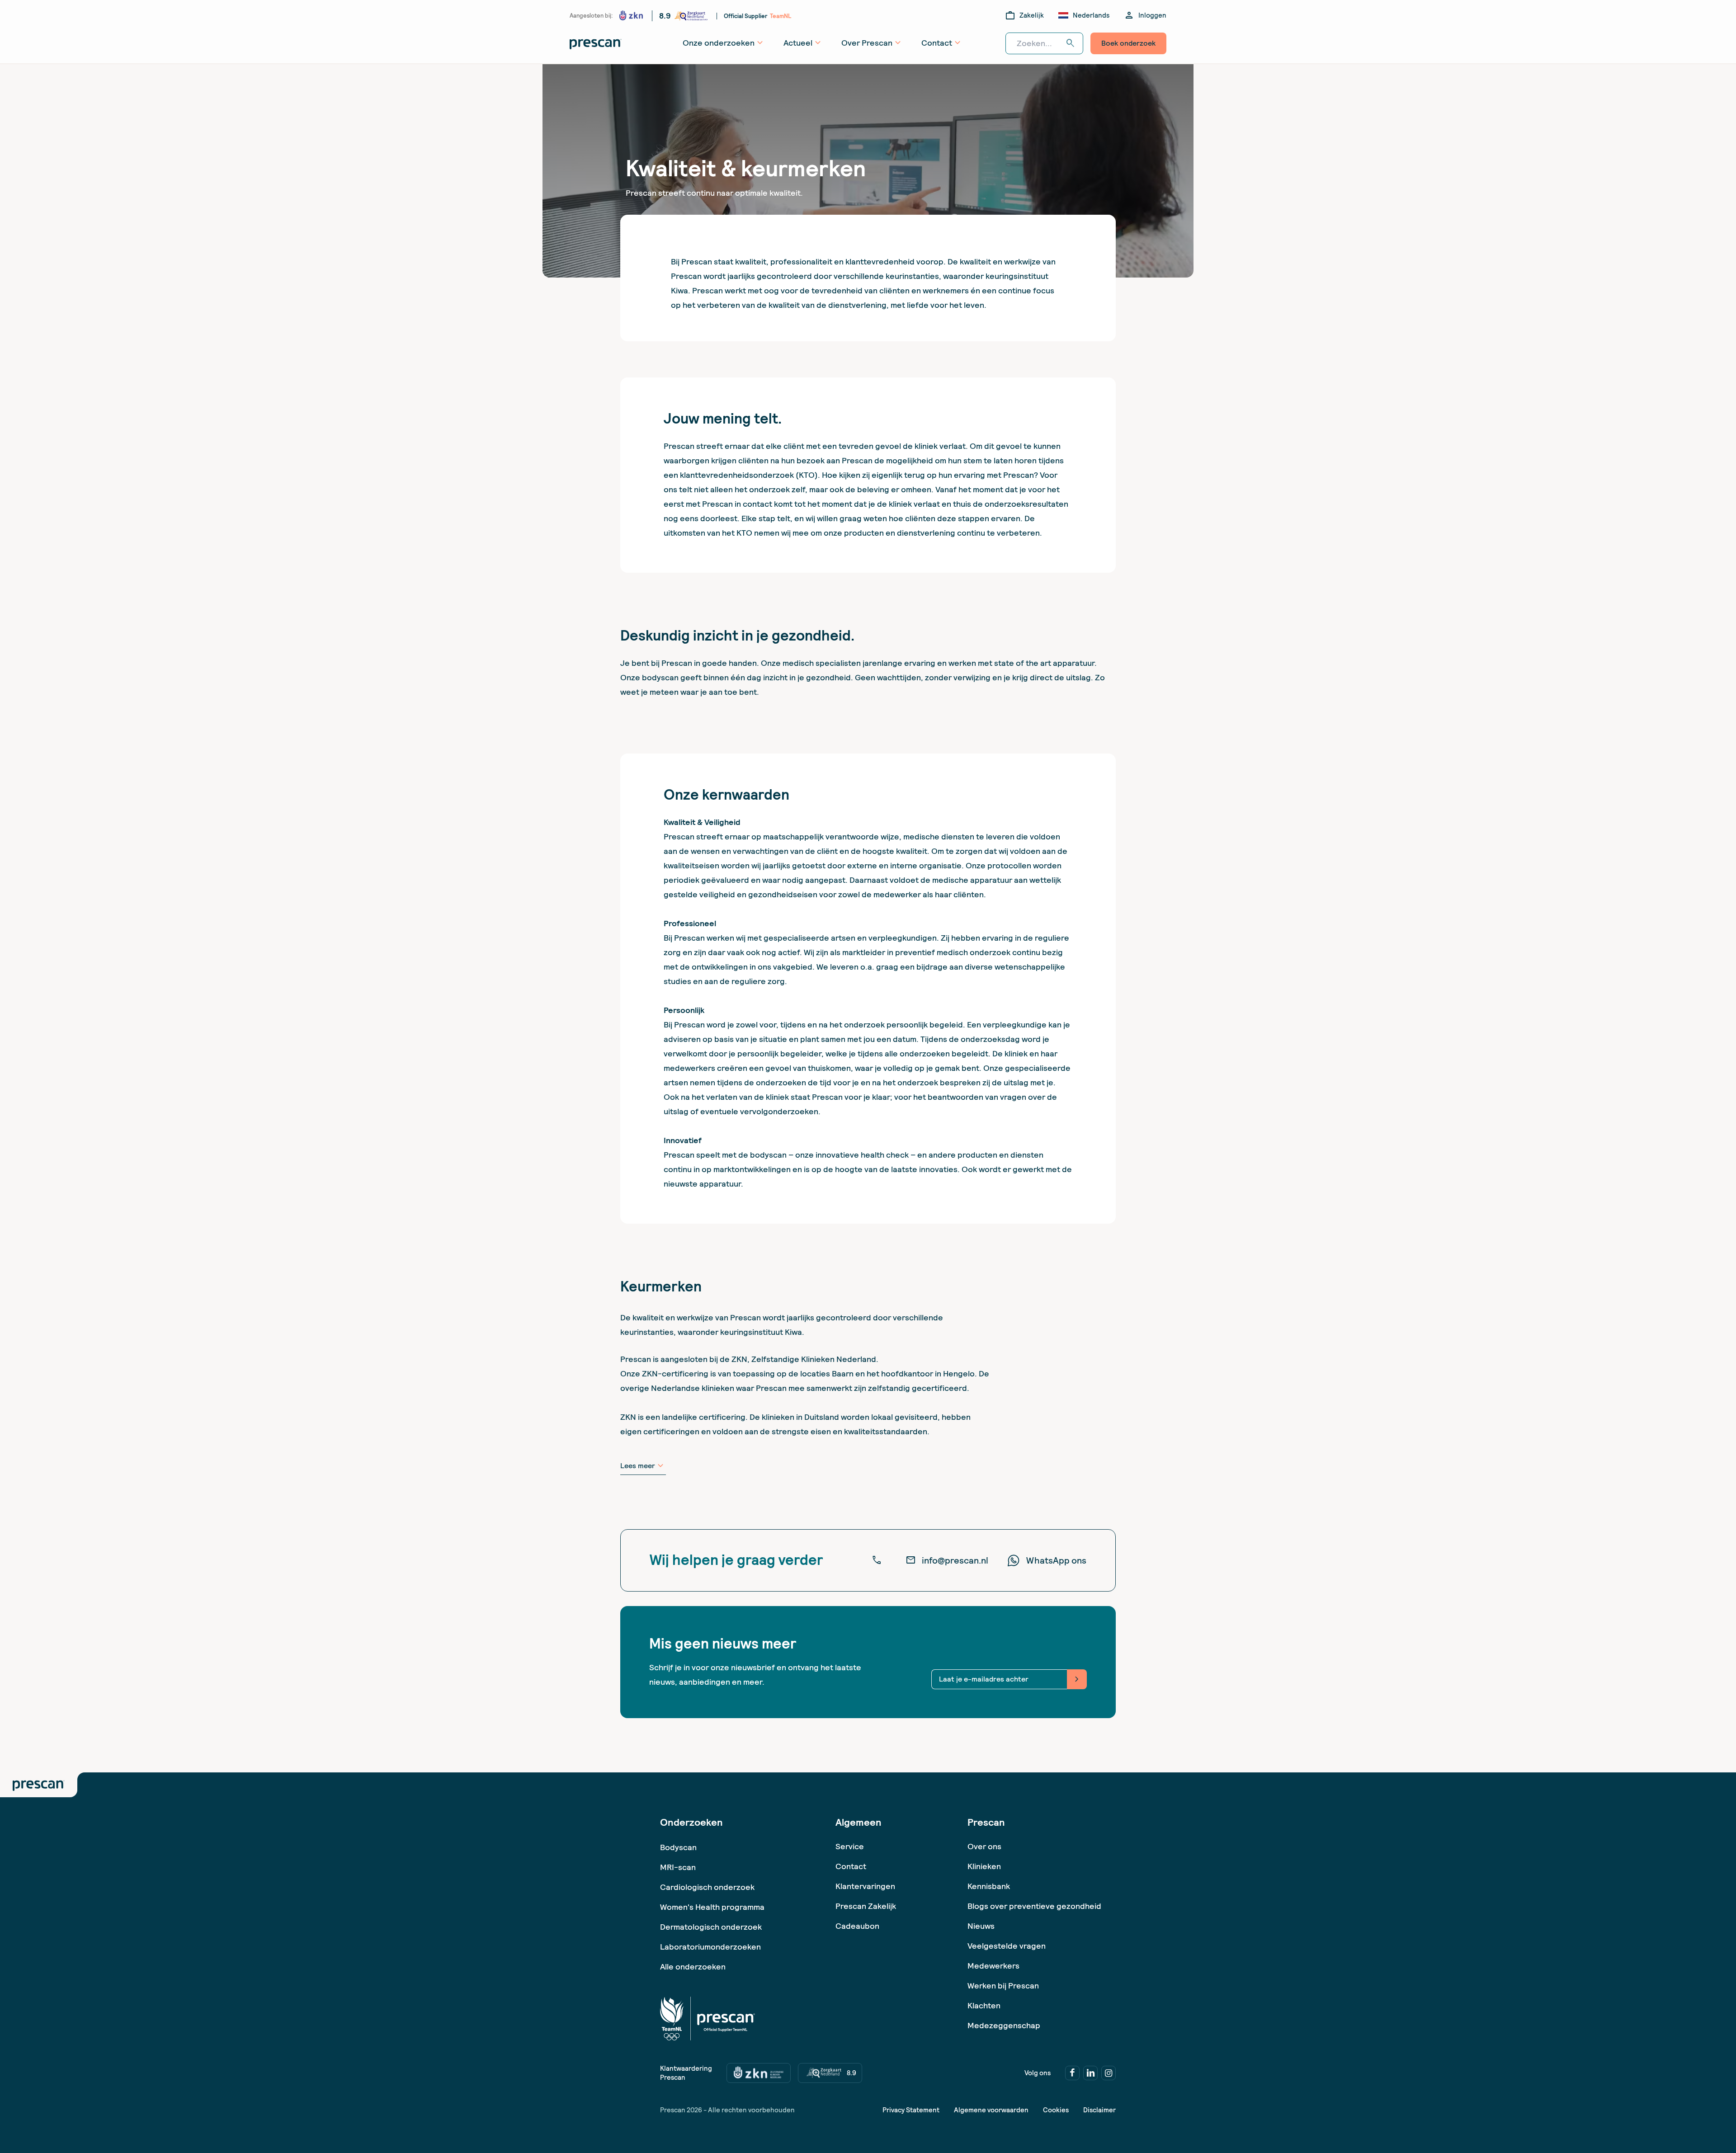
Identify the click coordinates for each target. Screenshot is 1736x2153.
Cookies (1056, 2110)
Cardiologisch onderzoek (707, 1887)
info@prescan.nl (947, 1560)
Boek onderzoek (1128, 43)
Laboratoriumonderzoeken (710, 1947)
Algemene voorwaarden (991, 2110)
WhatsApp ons (1056, 1560)
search (1071, 43)
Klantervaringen (865, 1886)
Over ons (984, 1846)
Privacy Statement (911, 2110)
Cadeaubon (857, 1926)
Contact (851, 1866)
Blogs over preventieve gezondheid (1034, 1906)
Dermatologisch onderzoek (711, 1927)
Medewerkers (993, 1966)
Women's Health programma (712, 1907)
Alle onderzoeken (693, 1967)
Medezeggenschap (1004, 2025)
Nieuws (981, 1926)
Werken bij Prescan (1003, 1986)
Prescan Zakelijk (866, 1906)
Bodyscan (678, 1847)
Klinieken (984, 1866)
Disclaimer (1099, 2110)
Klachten (984, 2005)
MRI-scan (678, 1867)
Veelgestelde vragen (1007, 1946)
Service (850, 1846)
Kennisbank (989, 1886)
